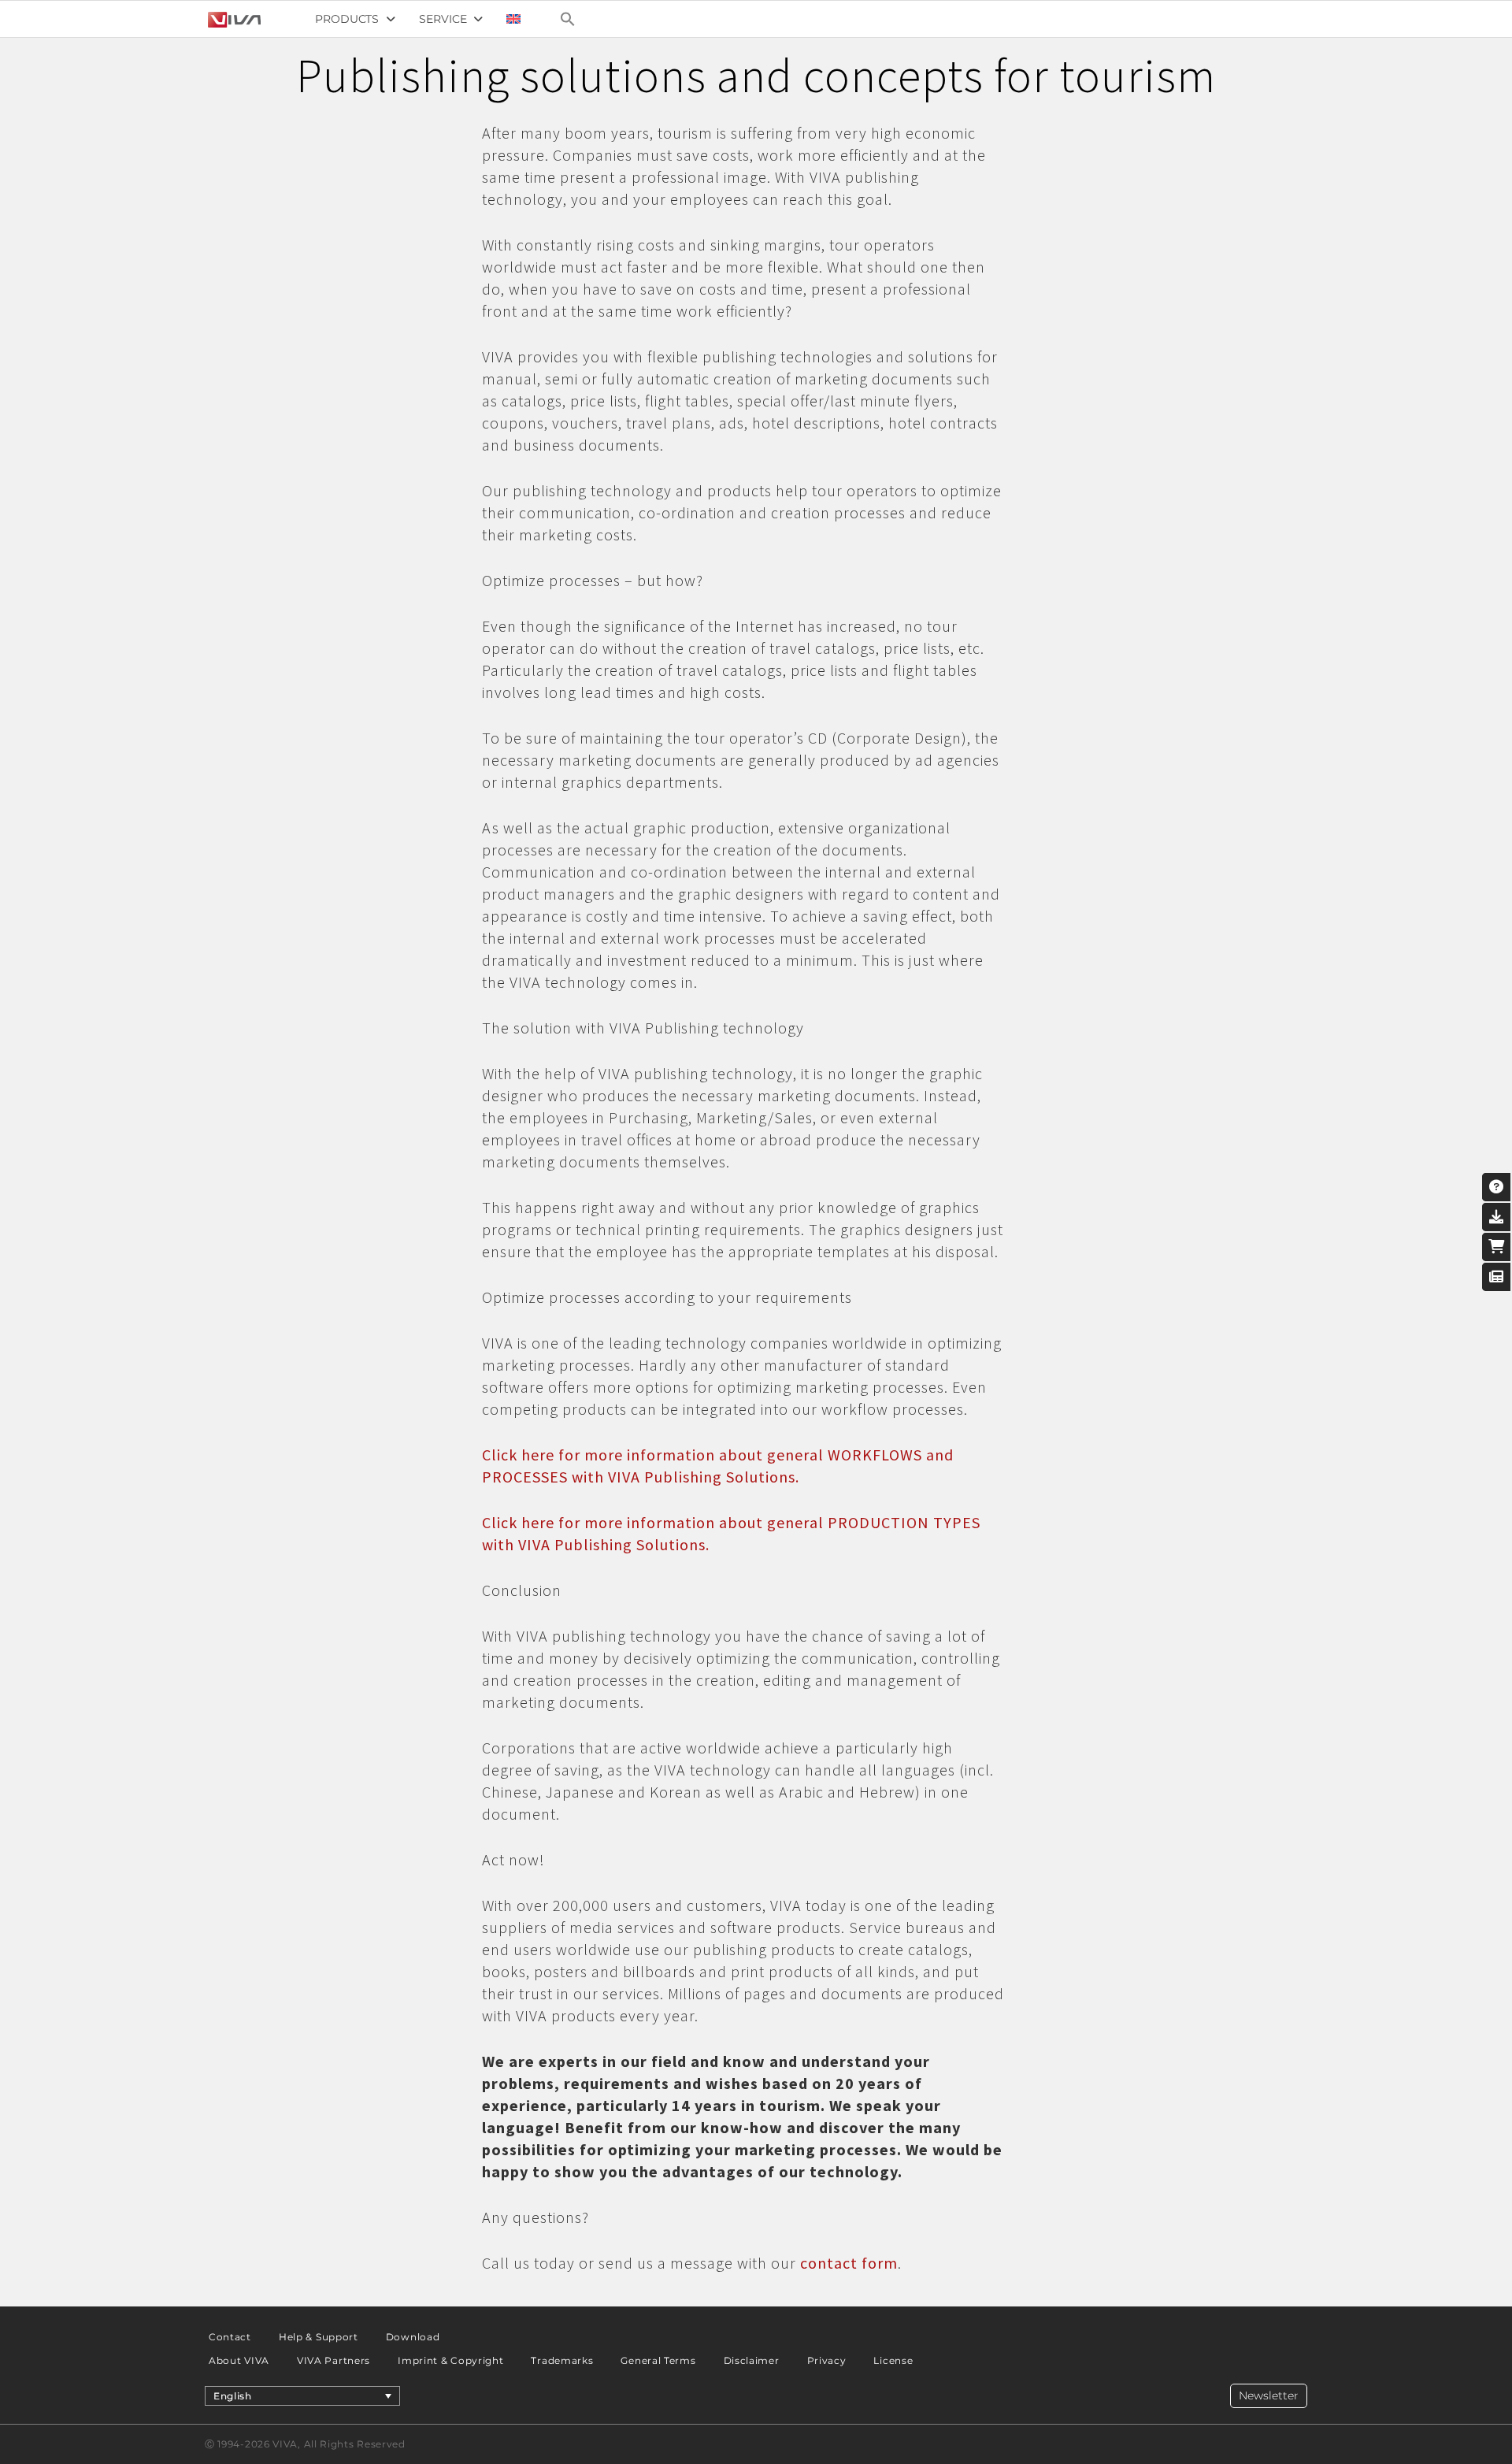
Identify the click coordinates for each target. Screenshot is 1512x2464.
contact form (849, 2263)
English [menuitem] (233, 2396)
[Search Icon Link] (568, 19)
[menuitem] (513, 19)
